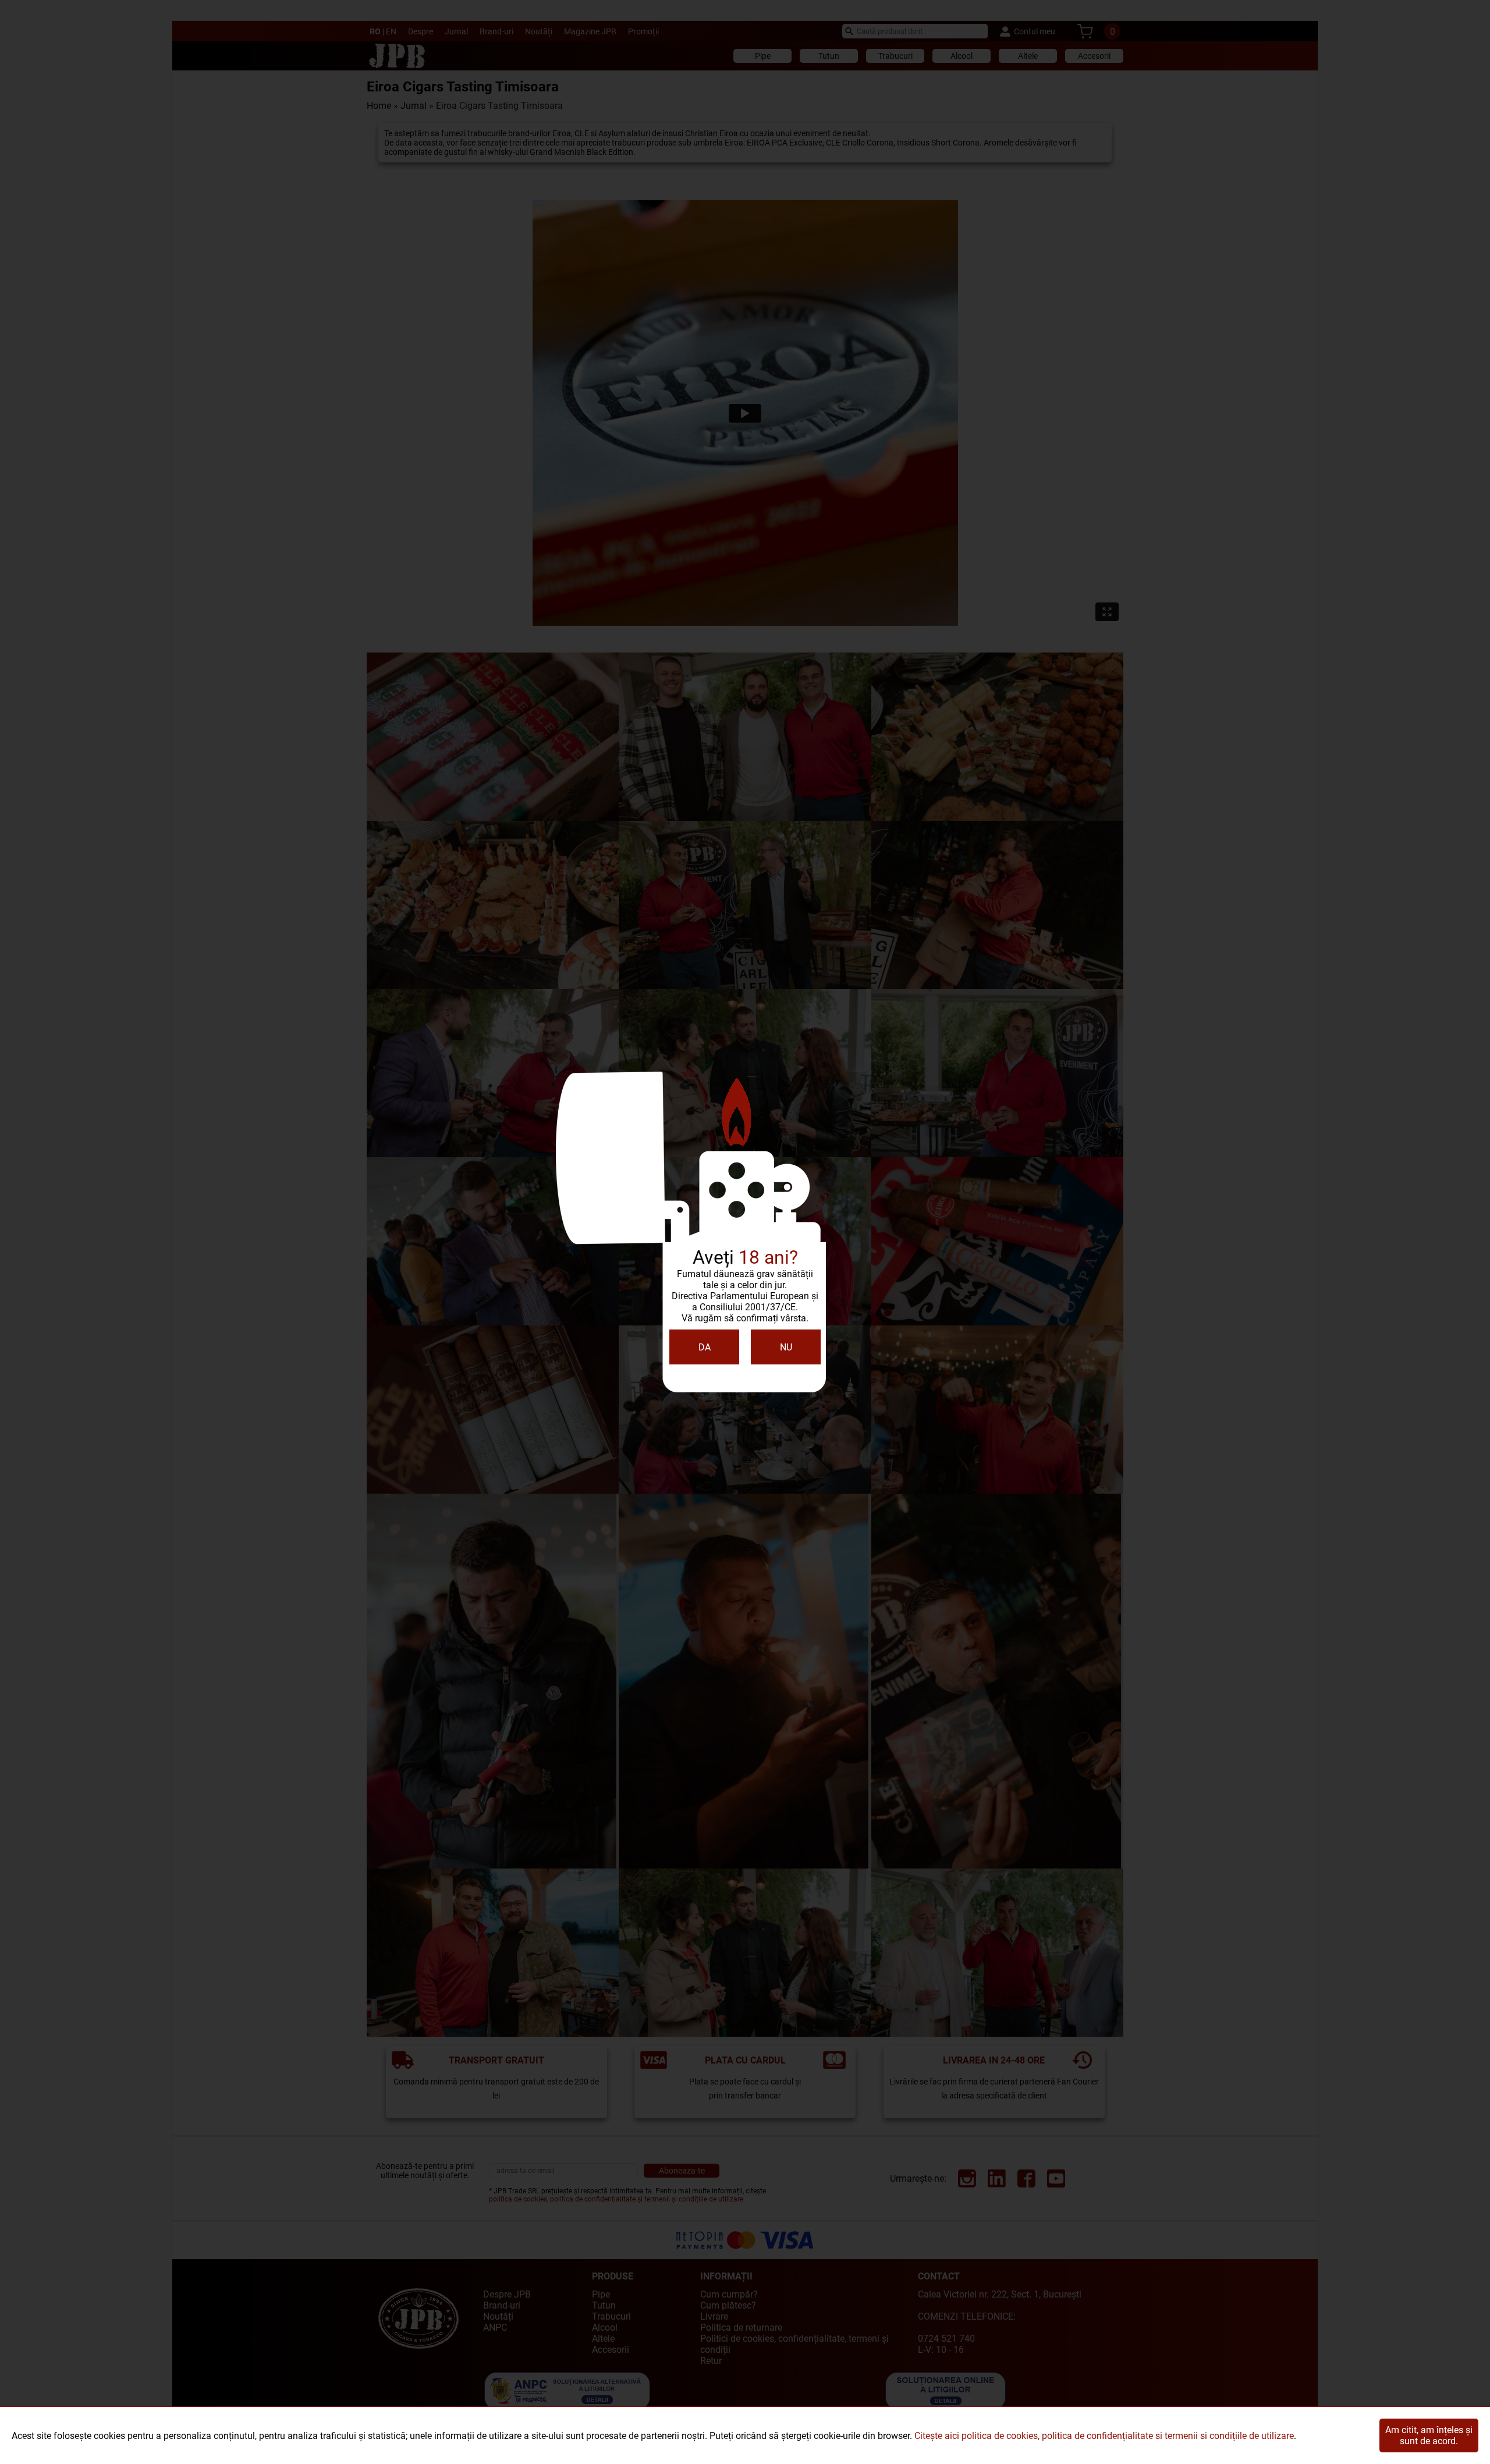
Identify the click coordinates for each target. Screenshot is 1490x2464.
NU (786, 1347)
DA (705, 1347)
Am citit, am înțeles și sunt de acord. (1429, 2435)
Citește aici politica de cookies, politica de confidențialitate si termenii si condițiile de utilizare (1104, 2436)
